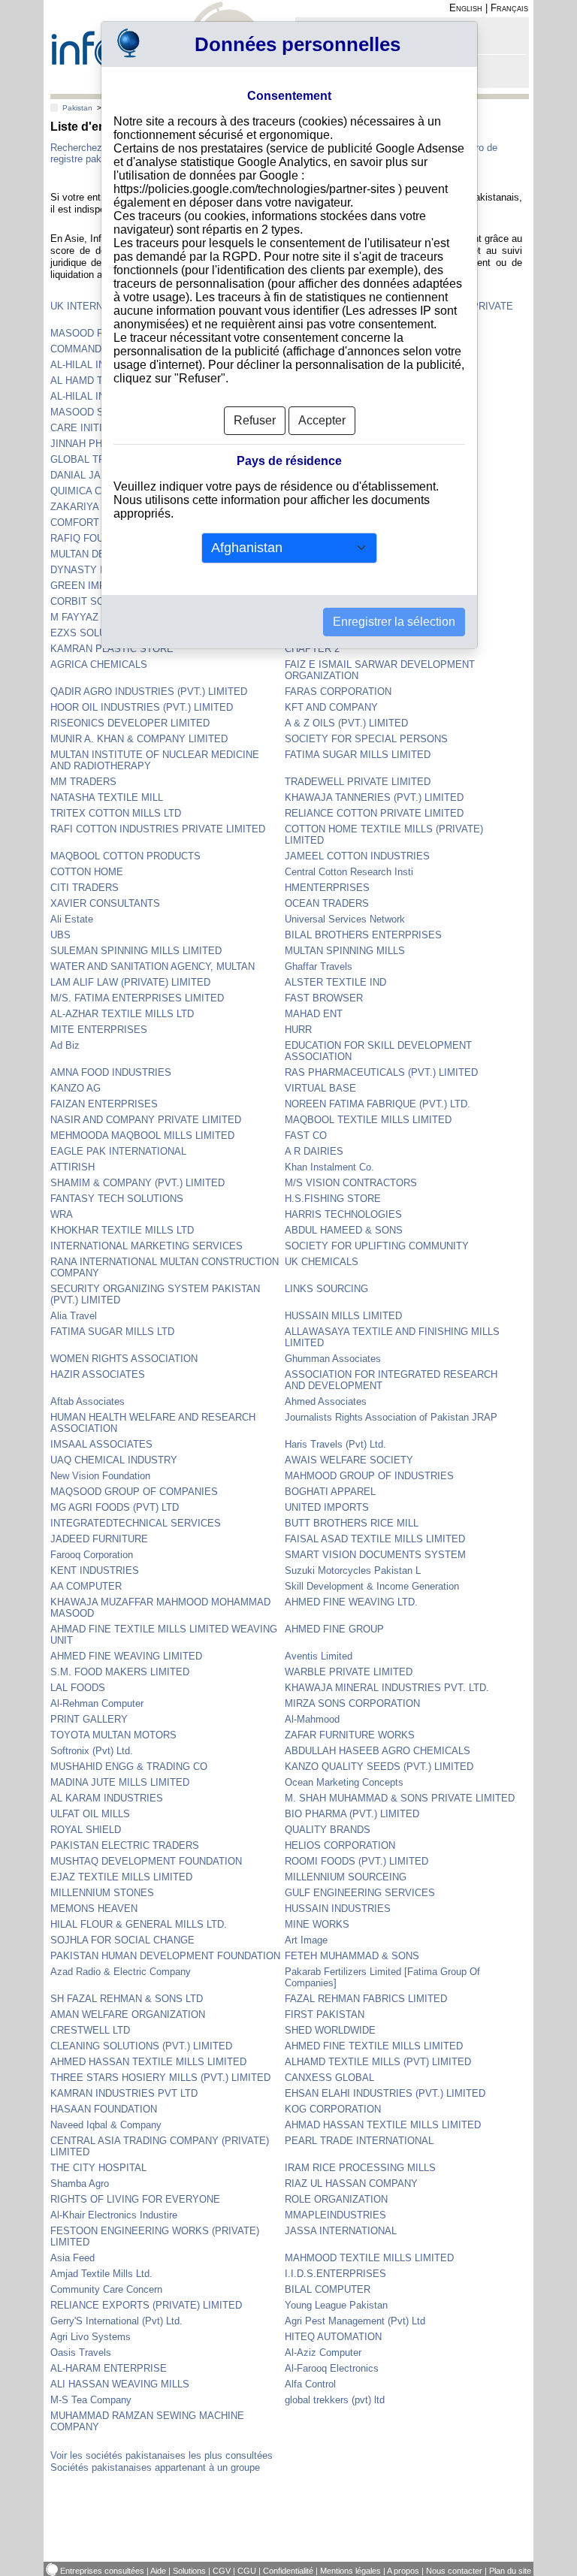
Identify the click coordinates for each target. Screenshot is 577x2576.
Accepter (322, 420)
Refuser (255, 420)
